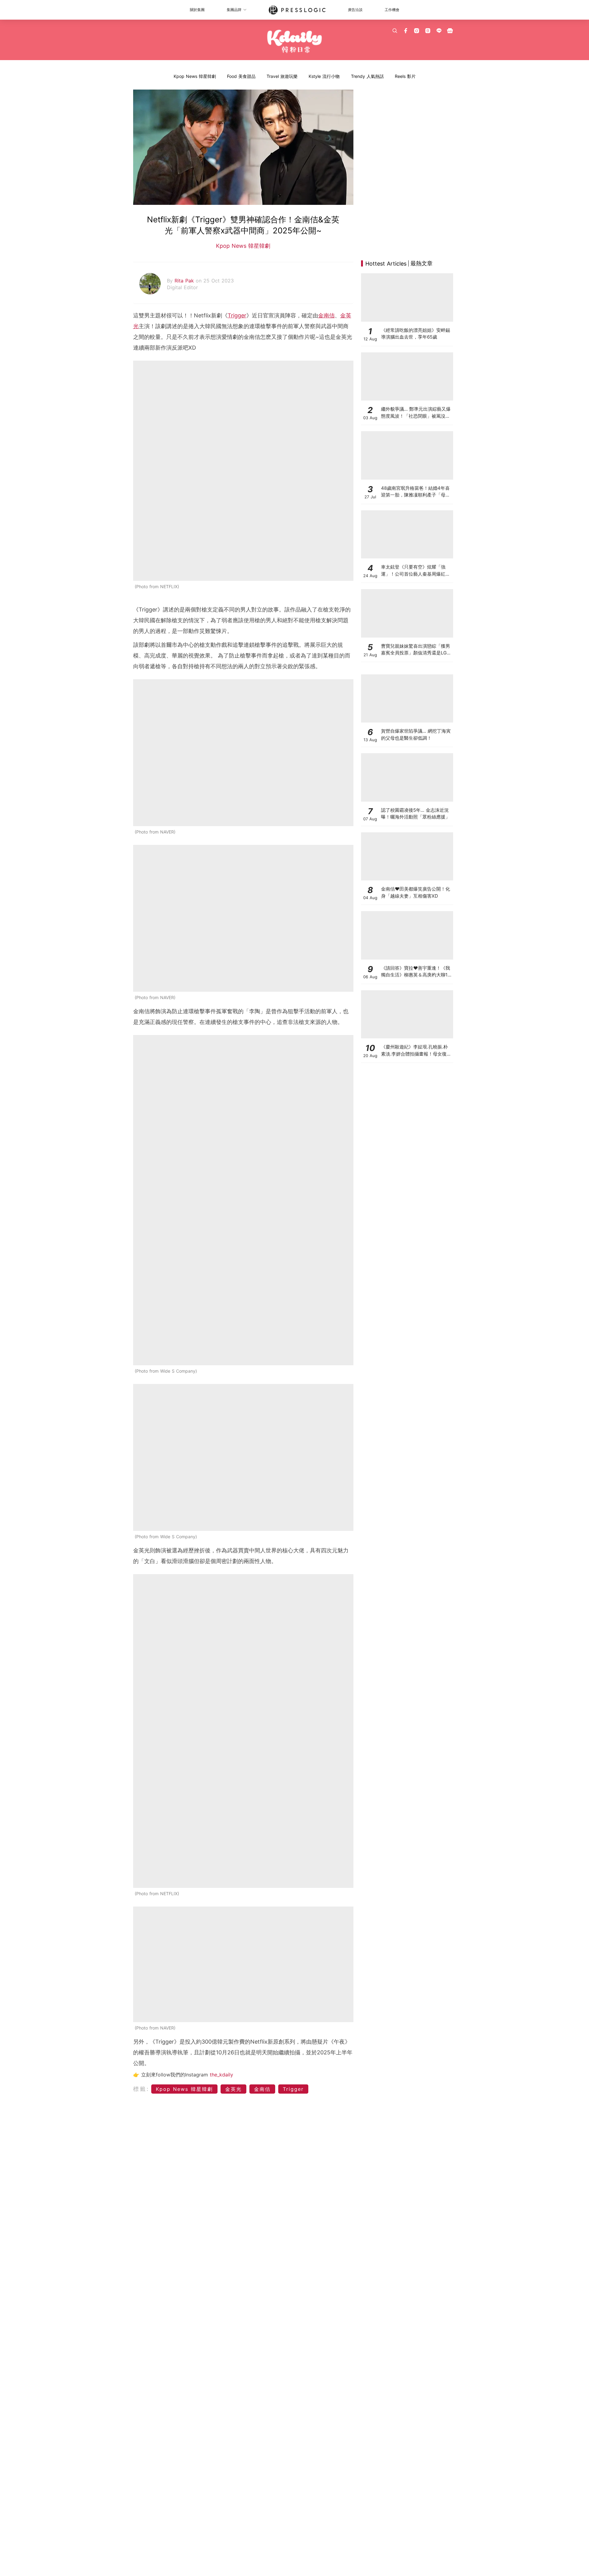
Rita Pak (185, 281)
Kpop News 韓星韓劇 (195, 76)
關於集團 (197, 10)
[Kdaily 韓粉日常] (295, 42)
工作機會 (392, 10)
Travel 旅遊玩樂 (282, 76)
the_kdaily (221, 2075)
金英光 (233, 2089)
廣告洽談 (355, 10)
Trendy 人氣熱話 (367, 76)
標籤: (141, 2089)
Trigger (237, 315)
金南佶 (326, 315)
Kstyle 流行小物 (324, 76)
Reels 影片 (405, 76)
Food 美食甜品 (241, 76)
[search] (395, 31)
